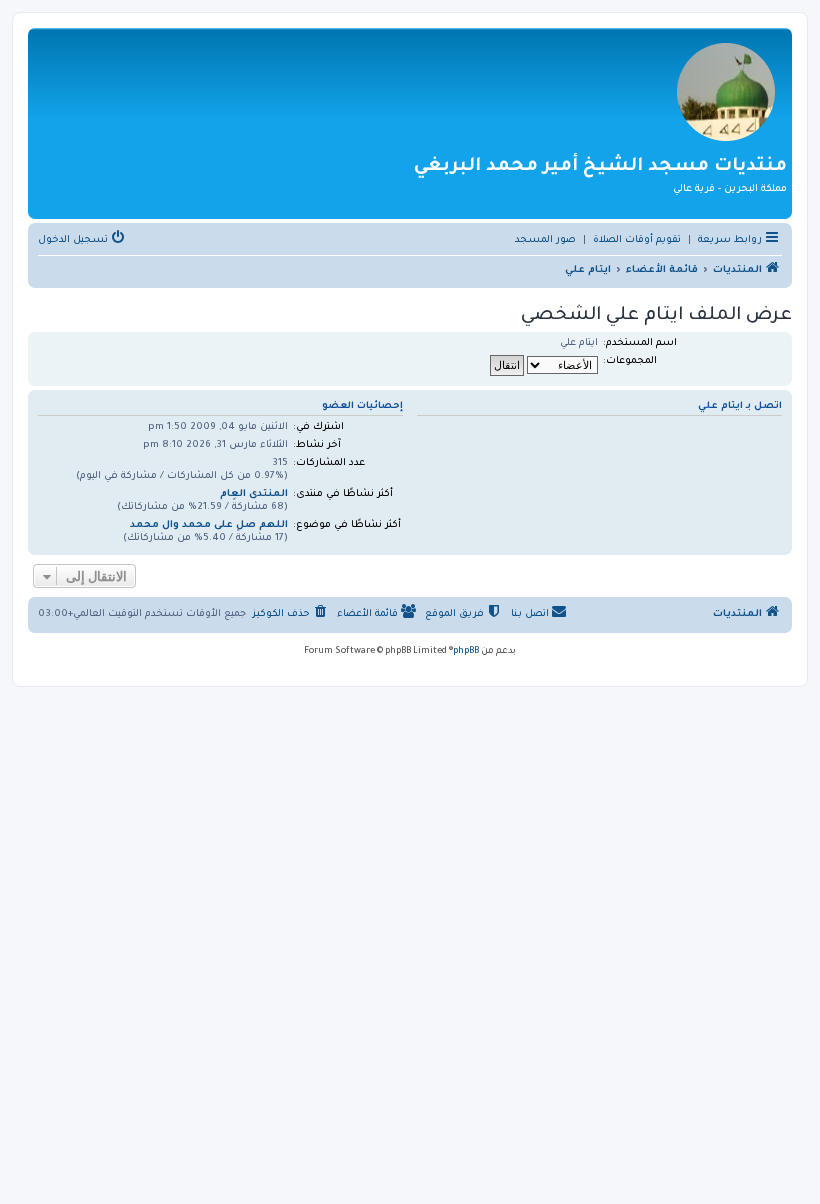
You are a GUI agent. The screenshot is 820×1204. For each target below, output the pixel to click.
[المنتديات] (725, 90)
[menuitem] (637, 241)
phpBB (466, 652)
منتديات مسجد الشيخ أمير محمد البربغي (600, 167)
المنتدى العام (254, 494)
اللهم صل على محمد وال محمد (209, 525)
